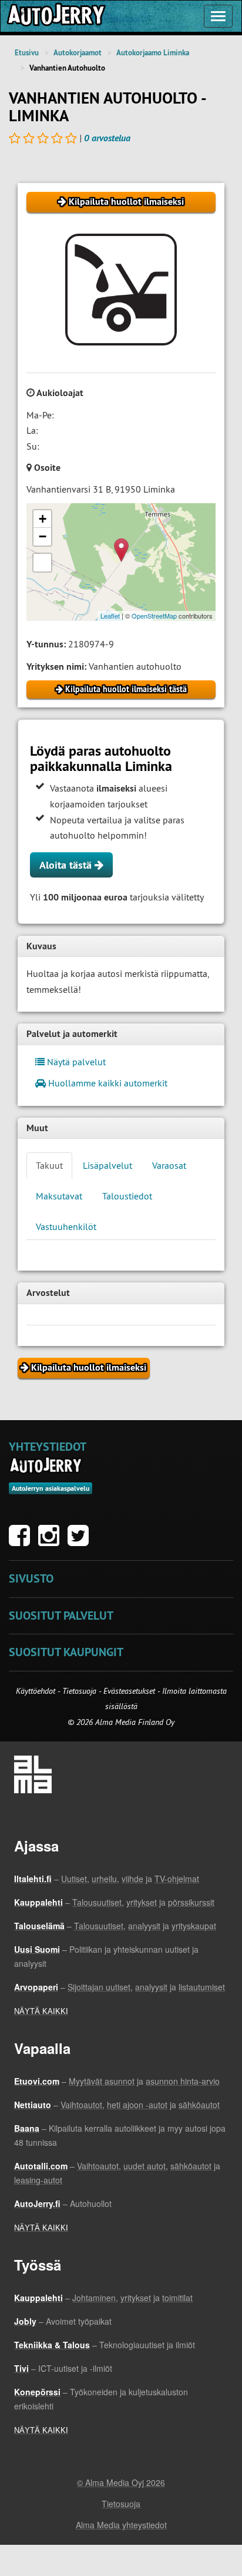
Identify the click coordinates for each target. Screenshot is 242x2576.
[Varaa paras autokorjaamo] (46, 1465)
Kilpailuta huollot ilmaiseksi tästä (125, 689)
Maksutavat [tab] (59, 1196)
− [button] (43, 536)
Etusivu (27, 53)
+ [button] (43, 519)
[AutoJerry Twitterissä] (81, 1541)
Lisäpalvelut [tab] (107, 1165)
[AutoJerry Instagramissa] (52, 1541)
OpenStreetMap (154, 616)
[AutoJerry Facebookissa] (22, 1541)
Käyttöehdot (37, 1691)
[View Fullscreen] (42, 563)
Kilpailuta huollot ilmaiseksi (125, 202)
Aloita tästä (67, 865)
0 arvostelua (107, 138)
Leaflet (110, 616)
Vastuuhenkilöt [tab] (66, 1226)
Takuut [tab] (49, 1165)
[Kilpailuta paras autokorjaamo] (55, 16)
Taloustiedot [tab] (127, 1196)
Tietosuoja (79, 1691)
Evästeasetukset (129, 1691)
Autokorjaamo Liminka (153, 53)
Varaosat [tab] (169, 1165)
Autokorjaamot (78, 53)
